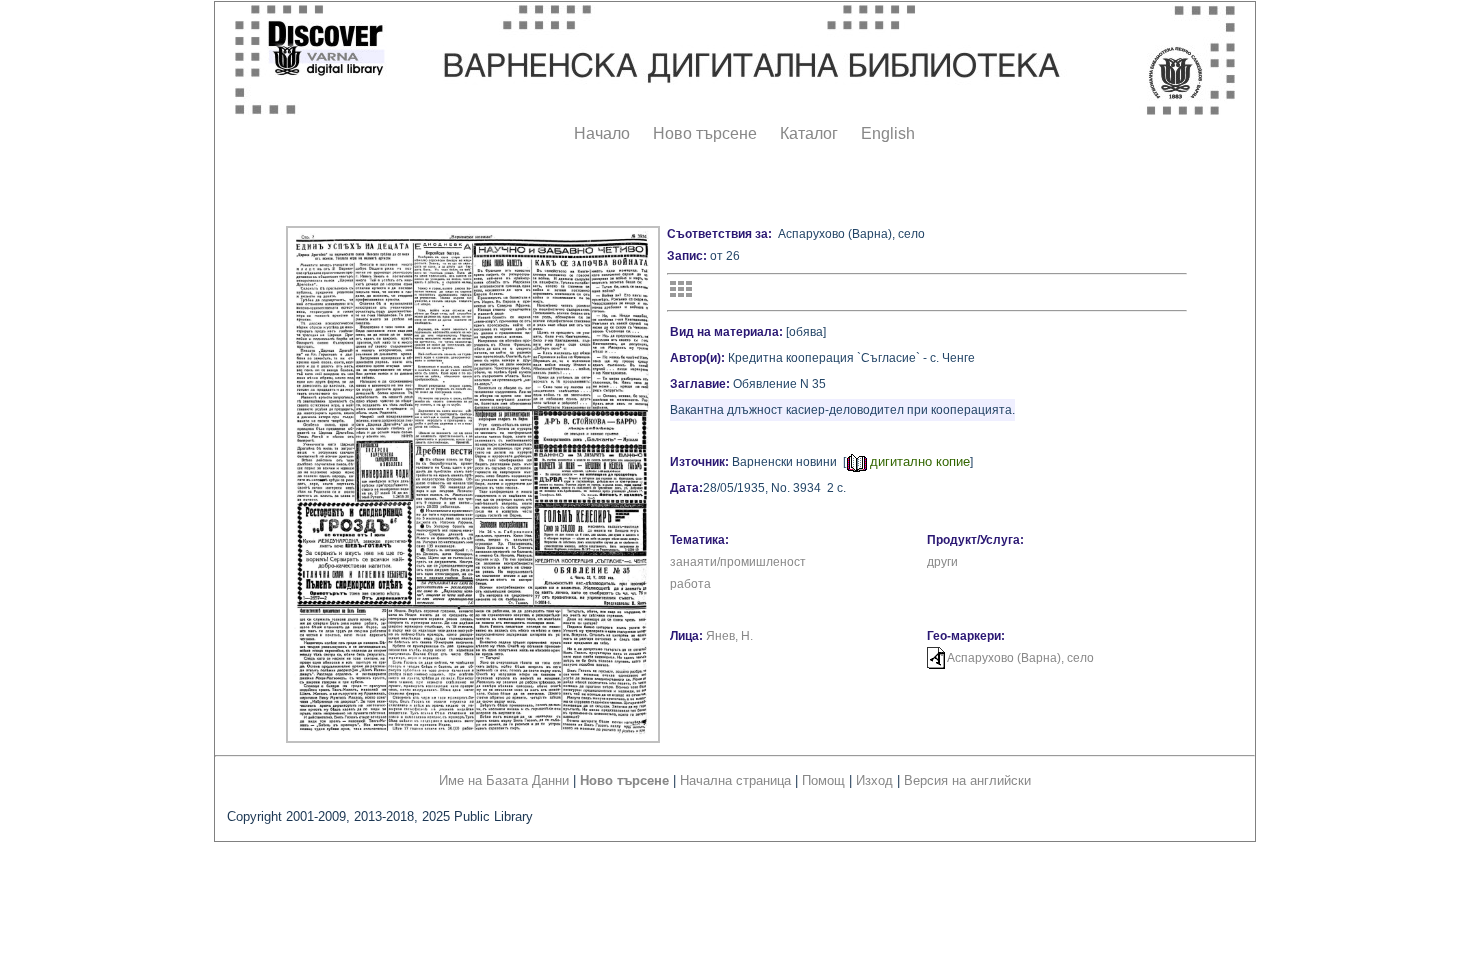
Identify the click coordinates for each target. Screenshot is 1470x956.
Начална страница (735, 780)
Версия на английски (967, 780)
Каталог (809, 133)
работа (690, 584)
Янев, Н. (729, 636)
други (942, 562)
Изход (874, 780)
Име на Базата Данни (504, 780)
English (888, 133)
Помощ (823, 780)
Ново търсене (705, 133)
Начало (602, 133)
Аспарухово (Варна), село (1020, 658)
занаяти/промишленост (738, 562)
